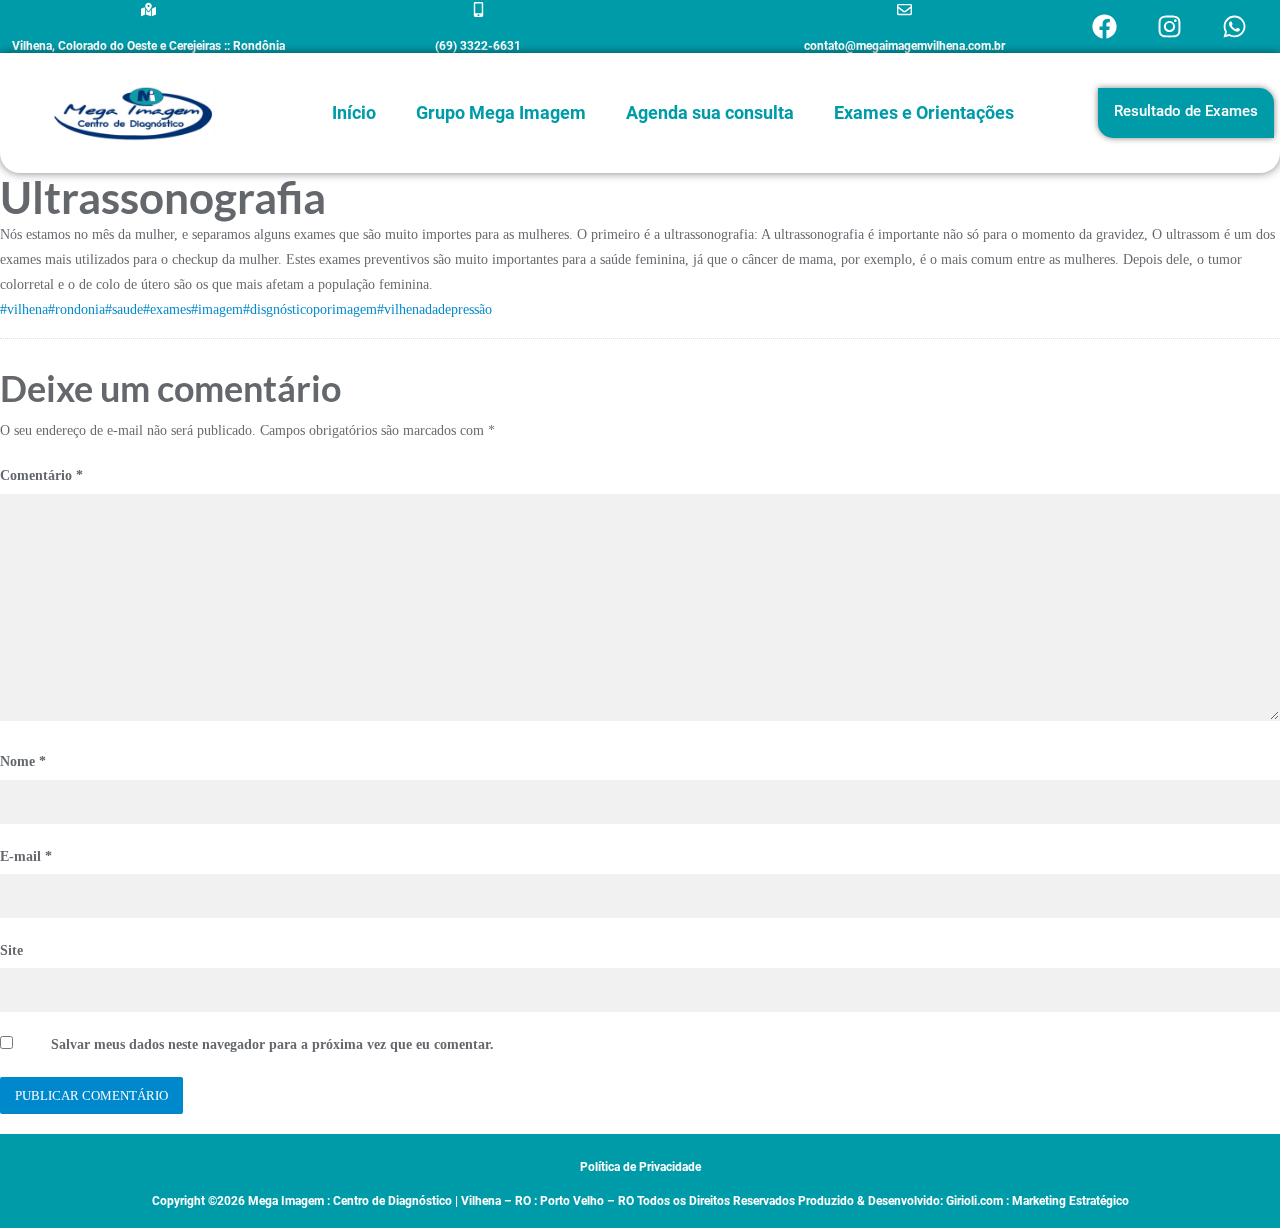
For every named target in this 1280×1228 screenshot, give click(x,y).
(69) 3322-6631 (478, 46)
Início (354, 112)
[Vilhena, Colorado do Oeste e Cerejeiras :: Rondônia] (148, 9)
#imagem (217, 309)
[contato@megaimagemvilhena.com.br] (904, 9)
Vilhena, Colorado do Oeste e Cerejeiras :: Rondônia (148, 46)
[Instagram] (1170, 27)
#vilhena (24, 309)
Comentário (41, 475)
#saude (124, 309)
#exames (167, 309)
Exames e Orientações (924, 112)
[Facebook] (1105, 27)
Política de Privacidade (640, 1167)
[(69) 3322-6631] (478, 9)
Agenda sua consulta (710, 112)
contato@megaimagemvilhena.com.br (904, 46)
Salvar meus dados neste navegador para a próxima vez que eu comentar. (272, 1044)
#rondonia (76, 309)
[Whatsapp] (1235, 27)
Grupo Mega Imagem (501, 112)
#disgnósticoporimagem (310, 309)
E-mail (26, 856)
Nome (23, 761)
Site (11, 950)
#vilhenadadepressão (434, 309)
